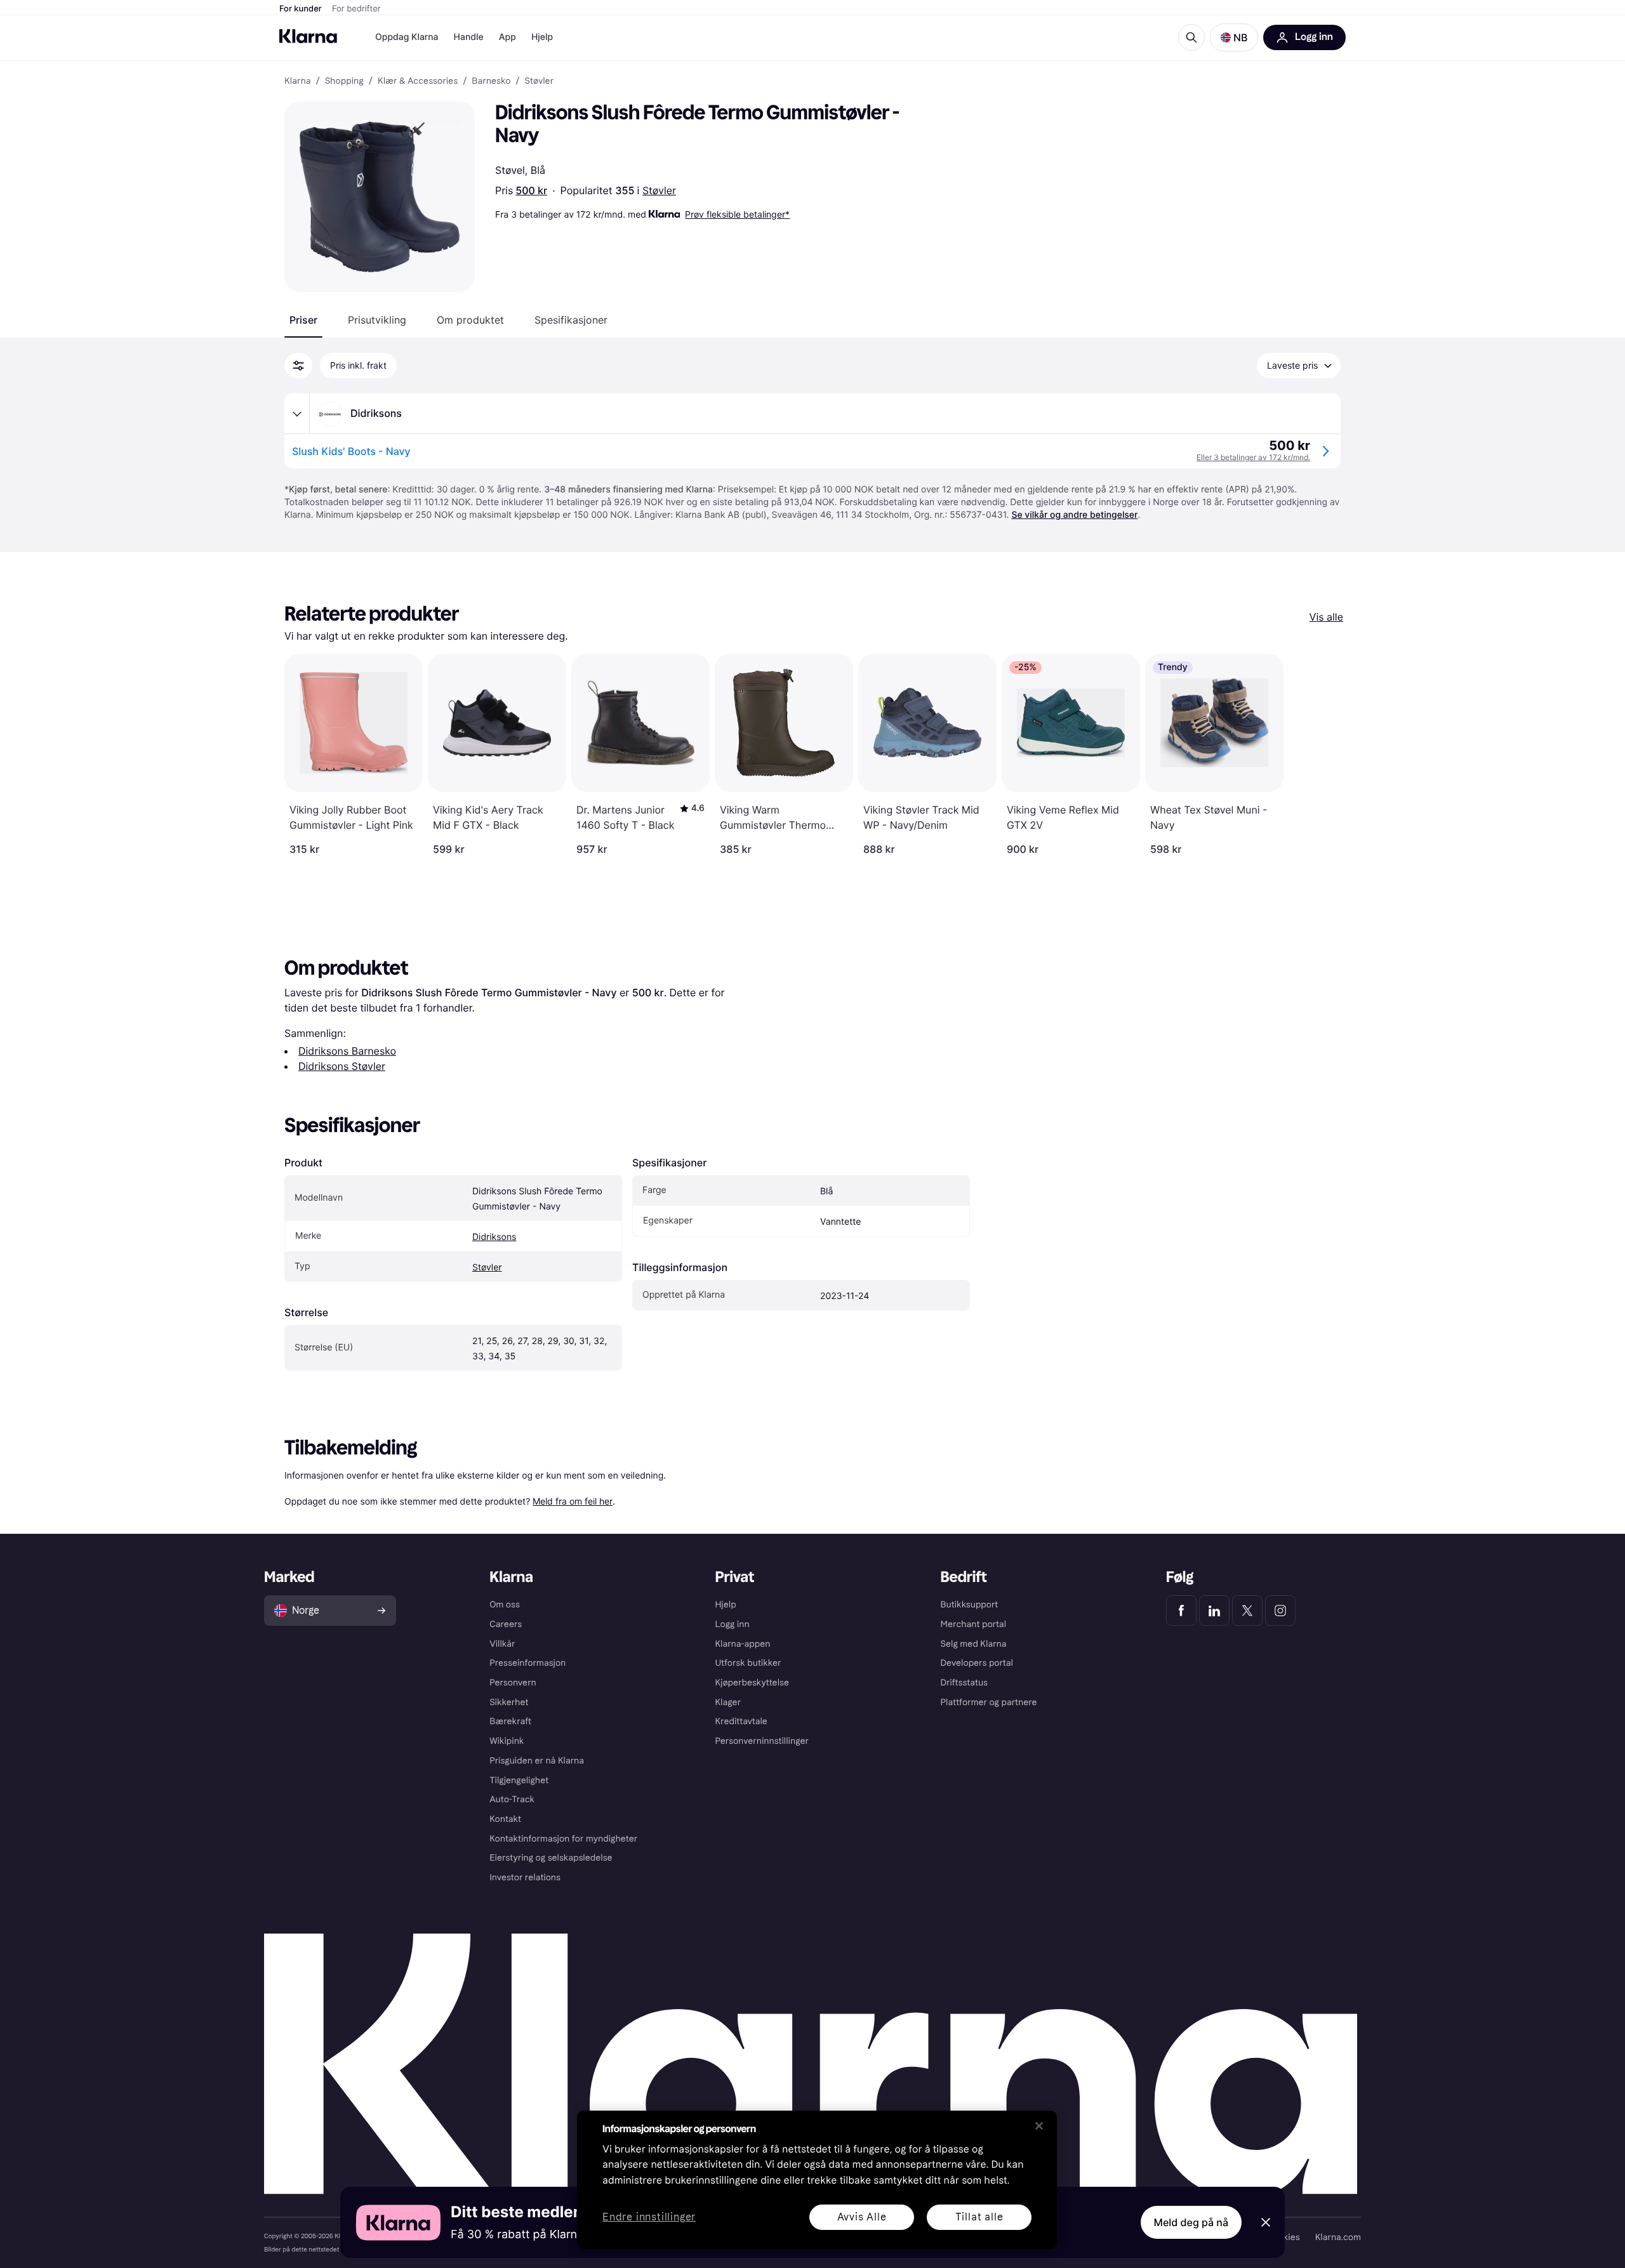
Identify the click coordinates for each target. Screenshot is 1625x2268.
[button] (1234, 37)
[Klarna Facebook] (1181, 1611)
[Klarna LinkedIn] (1214, 1611)
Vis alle (1326, 617)
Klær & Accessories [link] (418, 81)
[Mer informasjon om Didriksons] (297, 414)
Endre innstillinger (649, 2218)
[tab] (303, 320)
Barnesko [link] (491, 81)
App (507, 37)
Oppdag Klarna (407, 37)
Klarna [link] (297, 81)
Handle (469, 37)
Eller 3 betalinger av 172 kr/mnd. (1253, 457)
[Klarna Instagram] (1280, 1611)
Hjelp (542, 37)
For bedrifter (356, 9)
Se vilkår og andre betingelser (1074, 515)
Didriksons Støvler (342, 1066)
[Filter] (298, 366)
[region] (817, 2180)
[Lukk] (1039, 2126)
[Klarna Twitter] (1247, 1611)
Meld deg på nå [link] (1191, 2222)
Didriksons (494, 1237)
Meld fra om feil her (573, 1501)
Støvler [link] (540, 81)
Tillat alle (979, 2217)
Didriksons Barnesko (347, 1051)
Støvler (659, 190)
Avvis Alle (862, 2217)
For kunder (301, 9)
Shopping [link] (344, 81)
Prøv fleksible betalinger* (737, 214)
